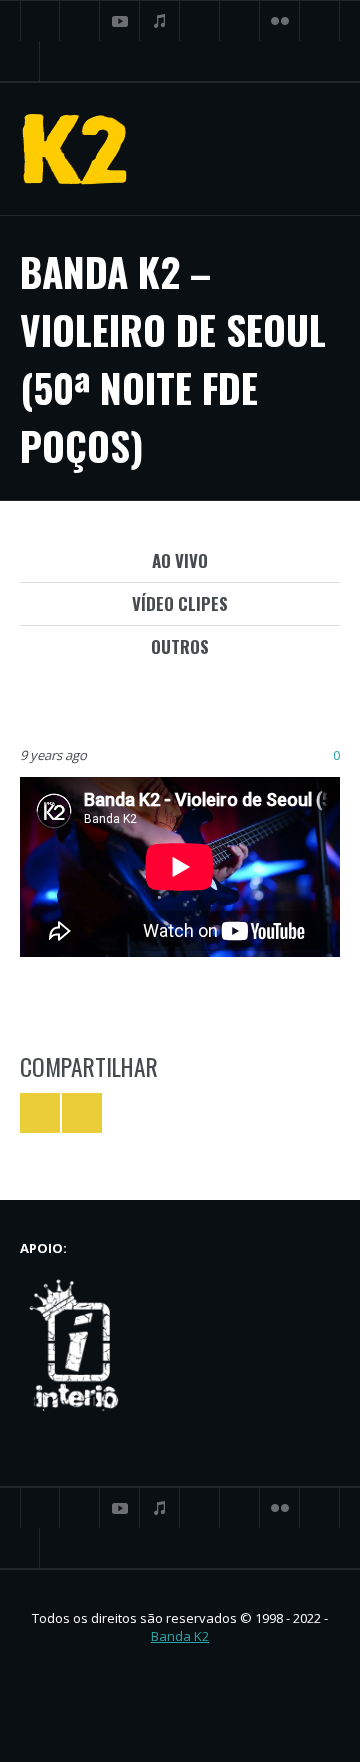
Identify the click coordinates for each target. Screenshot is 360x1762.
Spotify (240, 21)
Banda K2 (180, 1636)
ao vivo (180, 560)
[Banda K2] (75, 149)
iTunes (160, 21)
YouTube (120, 21)
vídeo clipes (180, 603)
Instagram (320, 21)
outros (180, 646)
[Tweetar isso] (40, 1113)
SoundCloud (200, 21)
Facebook (80, 21)
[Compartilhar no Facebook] (82, 1113)
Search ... (20, 61)
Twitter (40, 21)
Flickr (280, 21)
